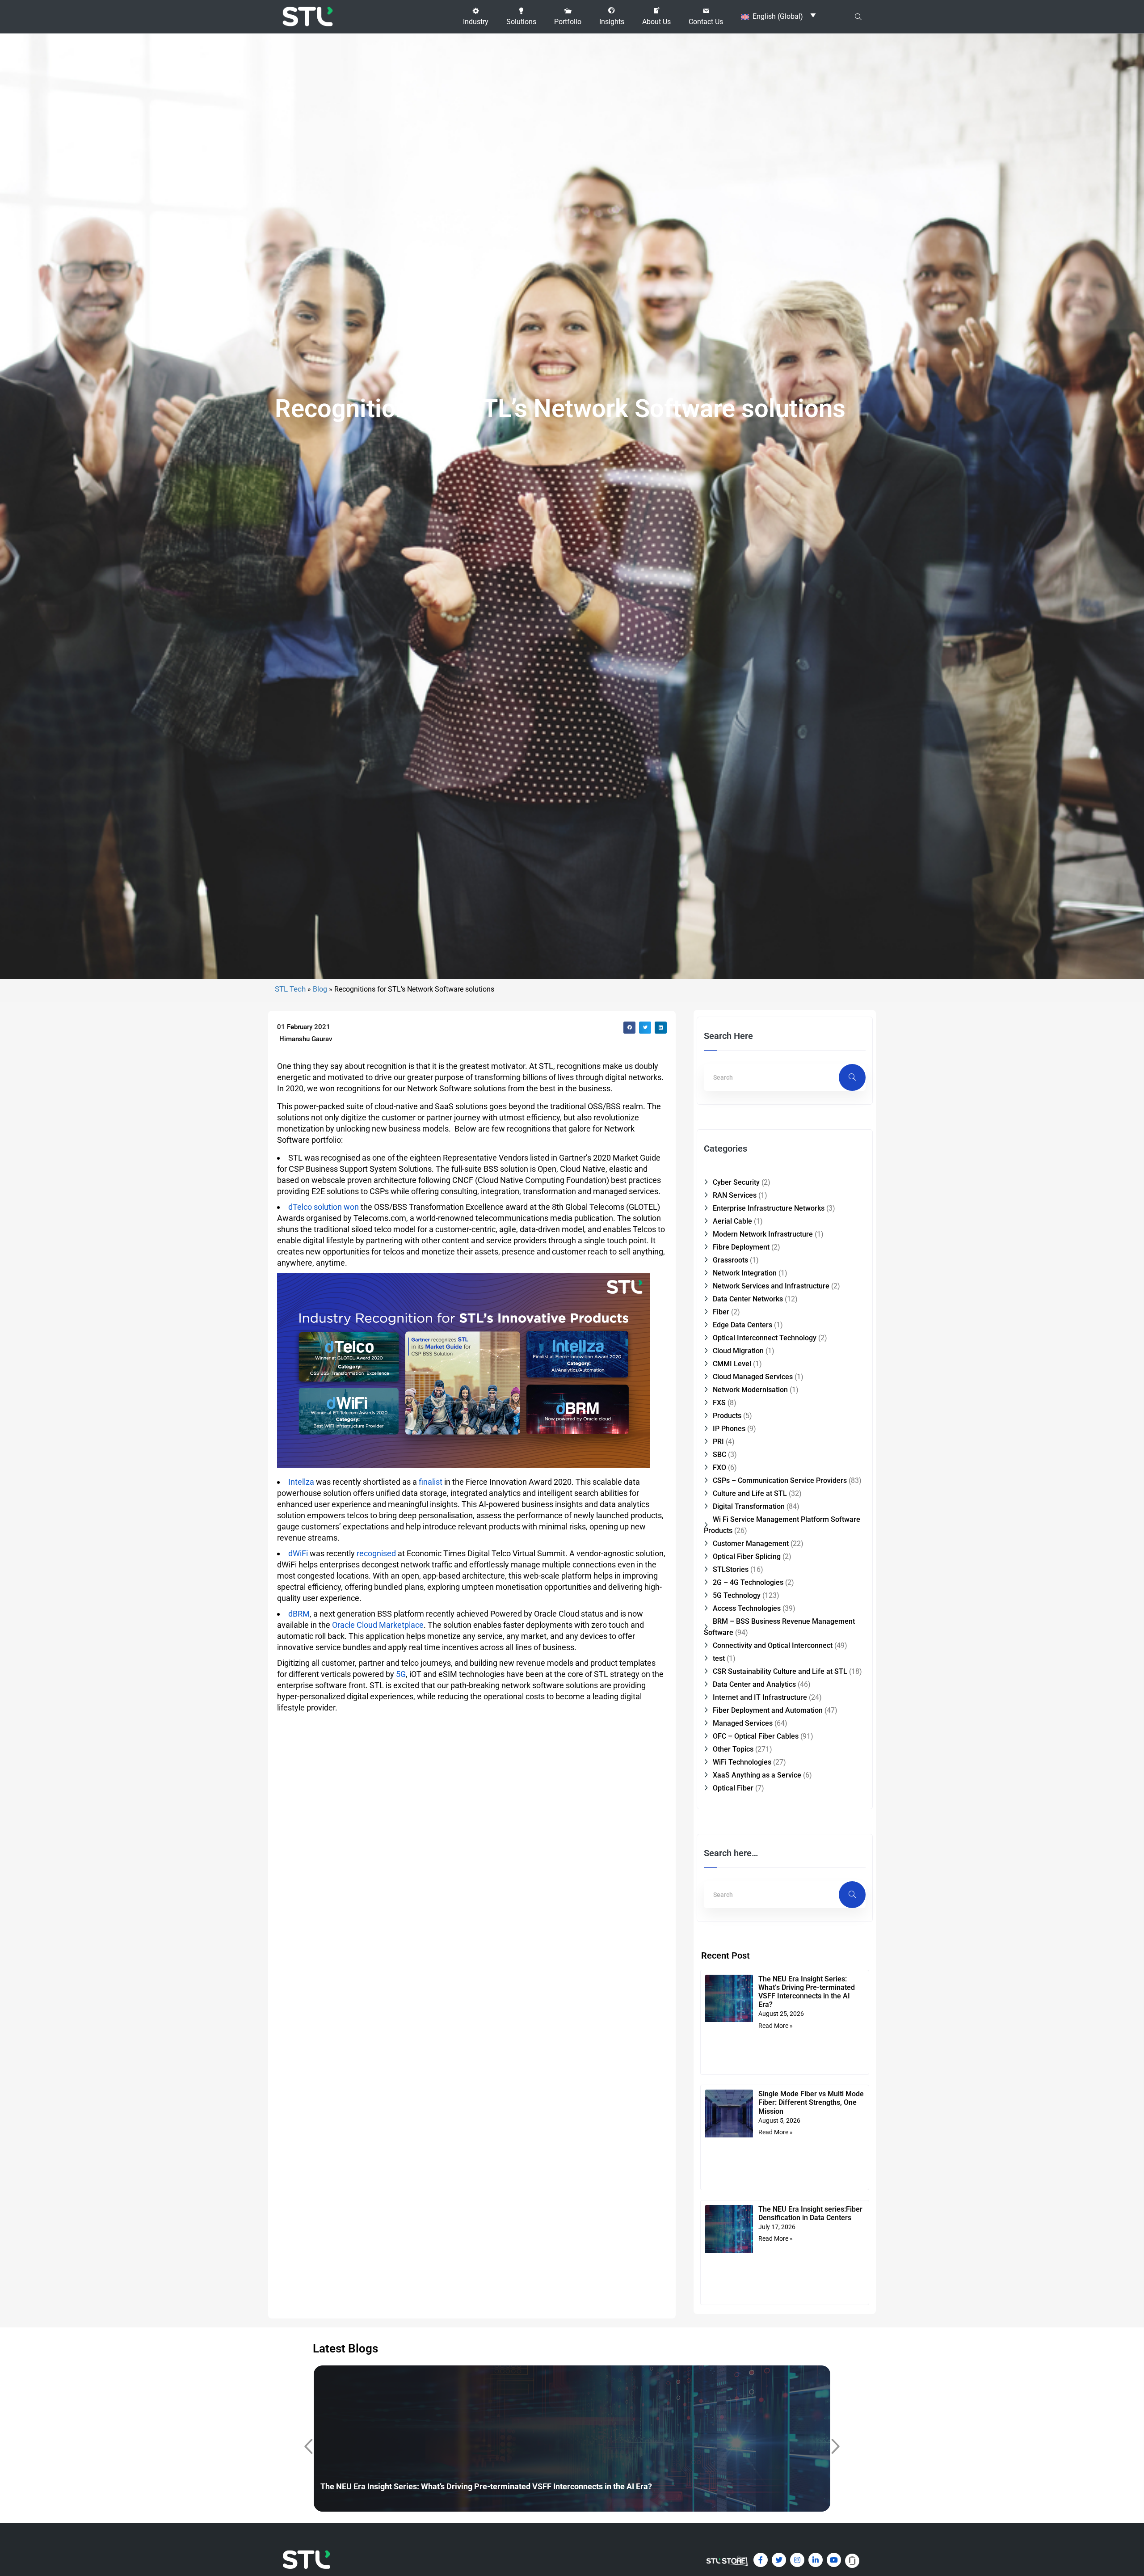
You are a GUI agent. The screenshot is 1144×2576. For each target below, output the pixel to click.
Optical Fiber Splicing (747, 1556)
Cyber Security (736, 1182)
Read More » (776, 2026)
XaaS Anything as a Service (757, 1775)
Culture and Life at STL (750, 1493)
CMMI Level (732, 1364)
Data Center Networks (748, 1299)
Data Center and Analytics (754, 1684)
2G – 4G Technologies (748, 1582)
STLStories (731, 1569)
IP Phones (729, 1429)
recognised (376, 1553)
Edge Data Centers (742, 1325)
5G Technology (737, 1595)
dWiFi (298, 1553)
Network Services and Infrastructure (771, 1286)
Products (727, 1416)
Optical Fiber (733, 1788)
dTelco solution (315, 1207)
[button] (476, 17)
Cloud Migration (738, 1351)
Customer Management (751, 1543)
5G (401, 1674)
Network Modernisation (750, 1390)
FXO (719, 1467)
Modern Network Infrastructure (763, 1234)
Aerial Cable (732, 1221)
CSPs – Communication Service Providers (780, 1480)
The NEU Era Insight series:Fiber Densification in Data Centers (810, 2213)
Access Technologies (747, 1608)
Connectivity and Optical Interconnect (773, 1645)
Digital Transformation (749, 1506)
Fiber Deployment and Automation (768, 1710)
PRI (718, 1442)
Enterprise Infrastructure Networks (769, 1208)
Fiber (721, 1312)
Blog (320, 989)
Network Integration (745, 1273)
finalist (431, 1482)
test (719, 1658)
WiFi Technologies (742, 1762)
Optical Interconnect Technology (765, 1338)
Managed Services (743, 1723)
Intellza (301, 1482)
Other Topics (733, 1749)
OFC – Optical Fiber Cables (756, 1736)
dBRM (299, 1614)
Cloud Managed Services (753, 1377)
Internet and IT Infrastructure (760, 1697)
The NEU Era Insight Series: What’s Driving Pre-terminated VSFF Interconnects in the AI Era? (807, 1992)
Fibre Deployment (741, 1247)
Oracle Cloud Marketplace (378, 1625)
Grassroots (730, 1260)
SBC (719, 1455)
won (351, 1207)
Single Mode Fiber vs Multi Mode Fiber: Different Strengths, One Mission (811, 2102)
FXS (719, 1403)
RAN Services (735, 1195)
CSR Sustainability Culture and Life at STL (780, 1671)
